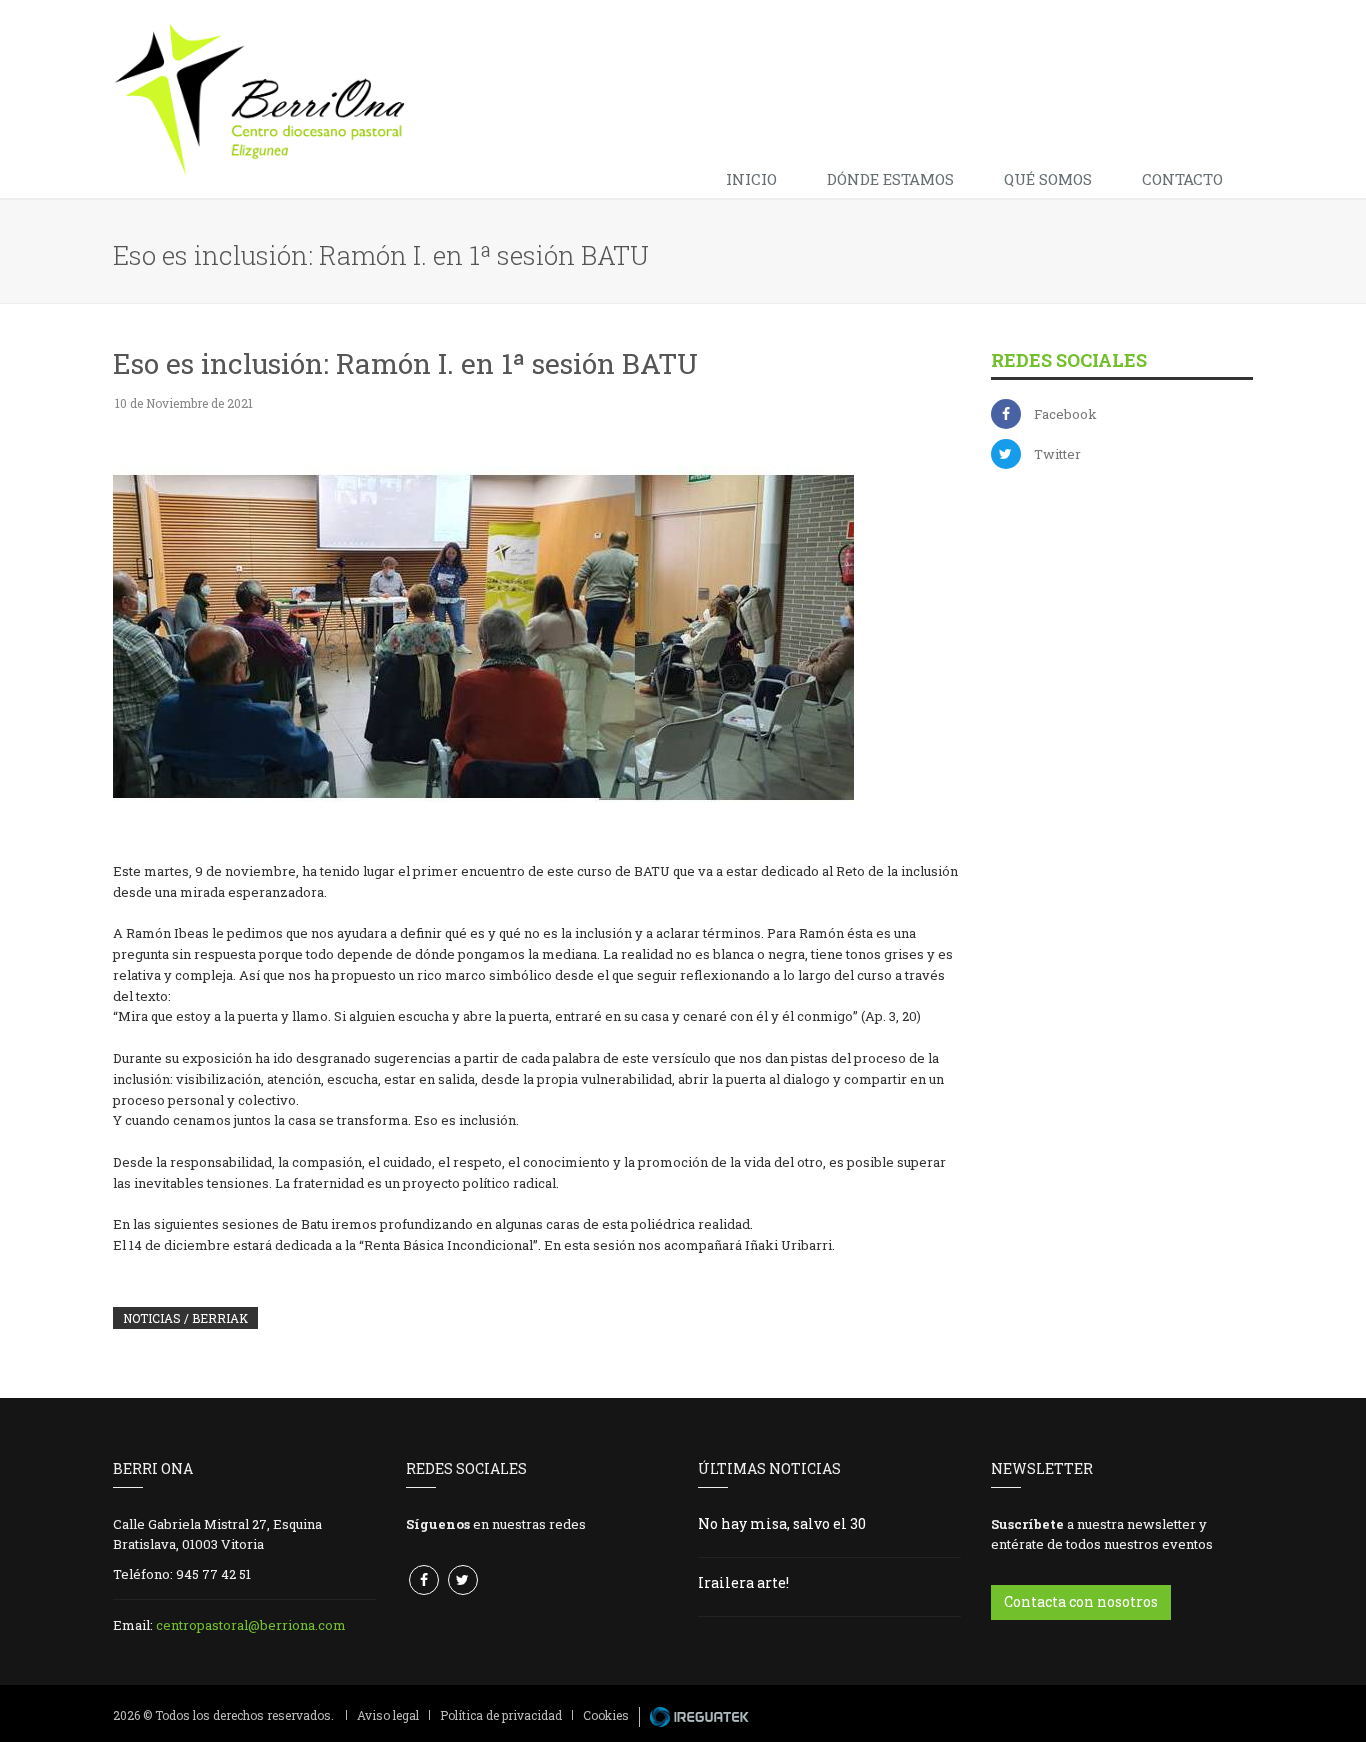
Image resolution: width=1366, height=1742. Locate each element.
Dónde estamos (890, 179)
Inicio (751, 179)
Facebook (1065, 414)
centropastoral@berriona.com (251, 1625)
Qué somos (1048, 179)
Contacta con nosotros (1081, 1601)
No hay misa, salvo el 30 (782, 1523)
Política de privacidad (501, 1715)
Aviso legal (388, 1715)
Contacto (1182, 179)
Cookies (606, 1715)
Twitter (1057, 454)
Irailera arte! (743, 1582)
